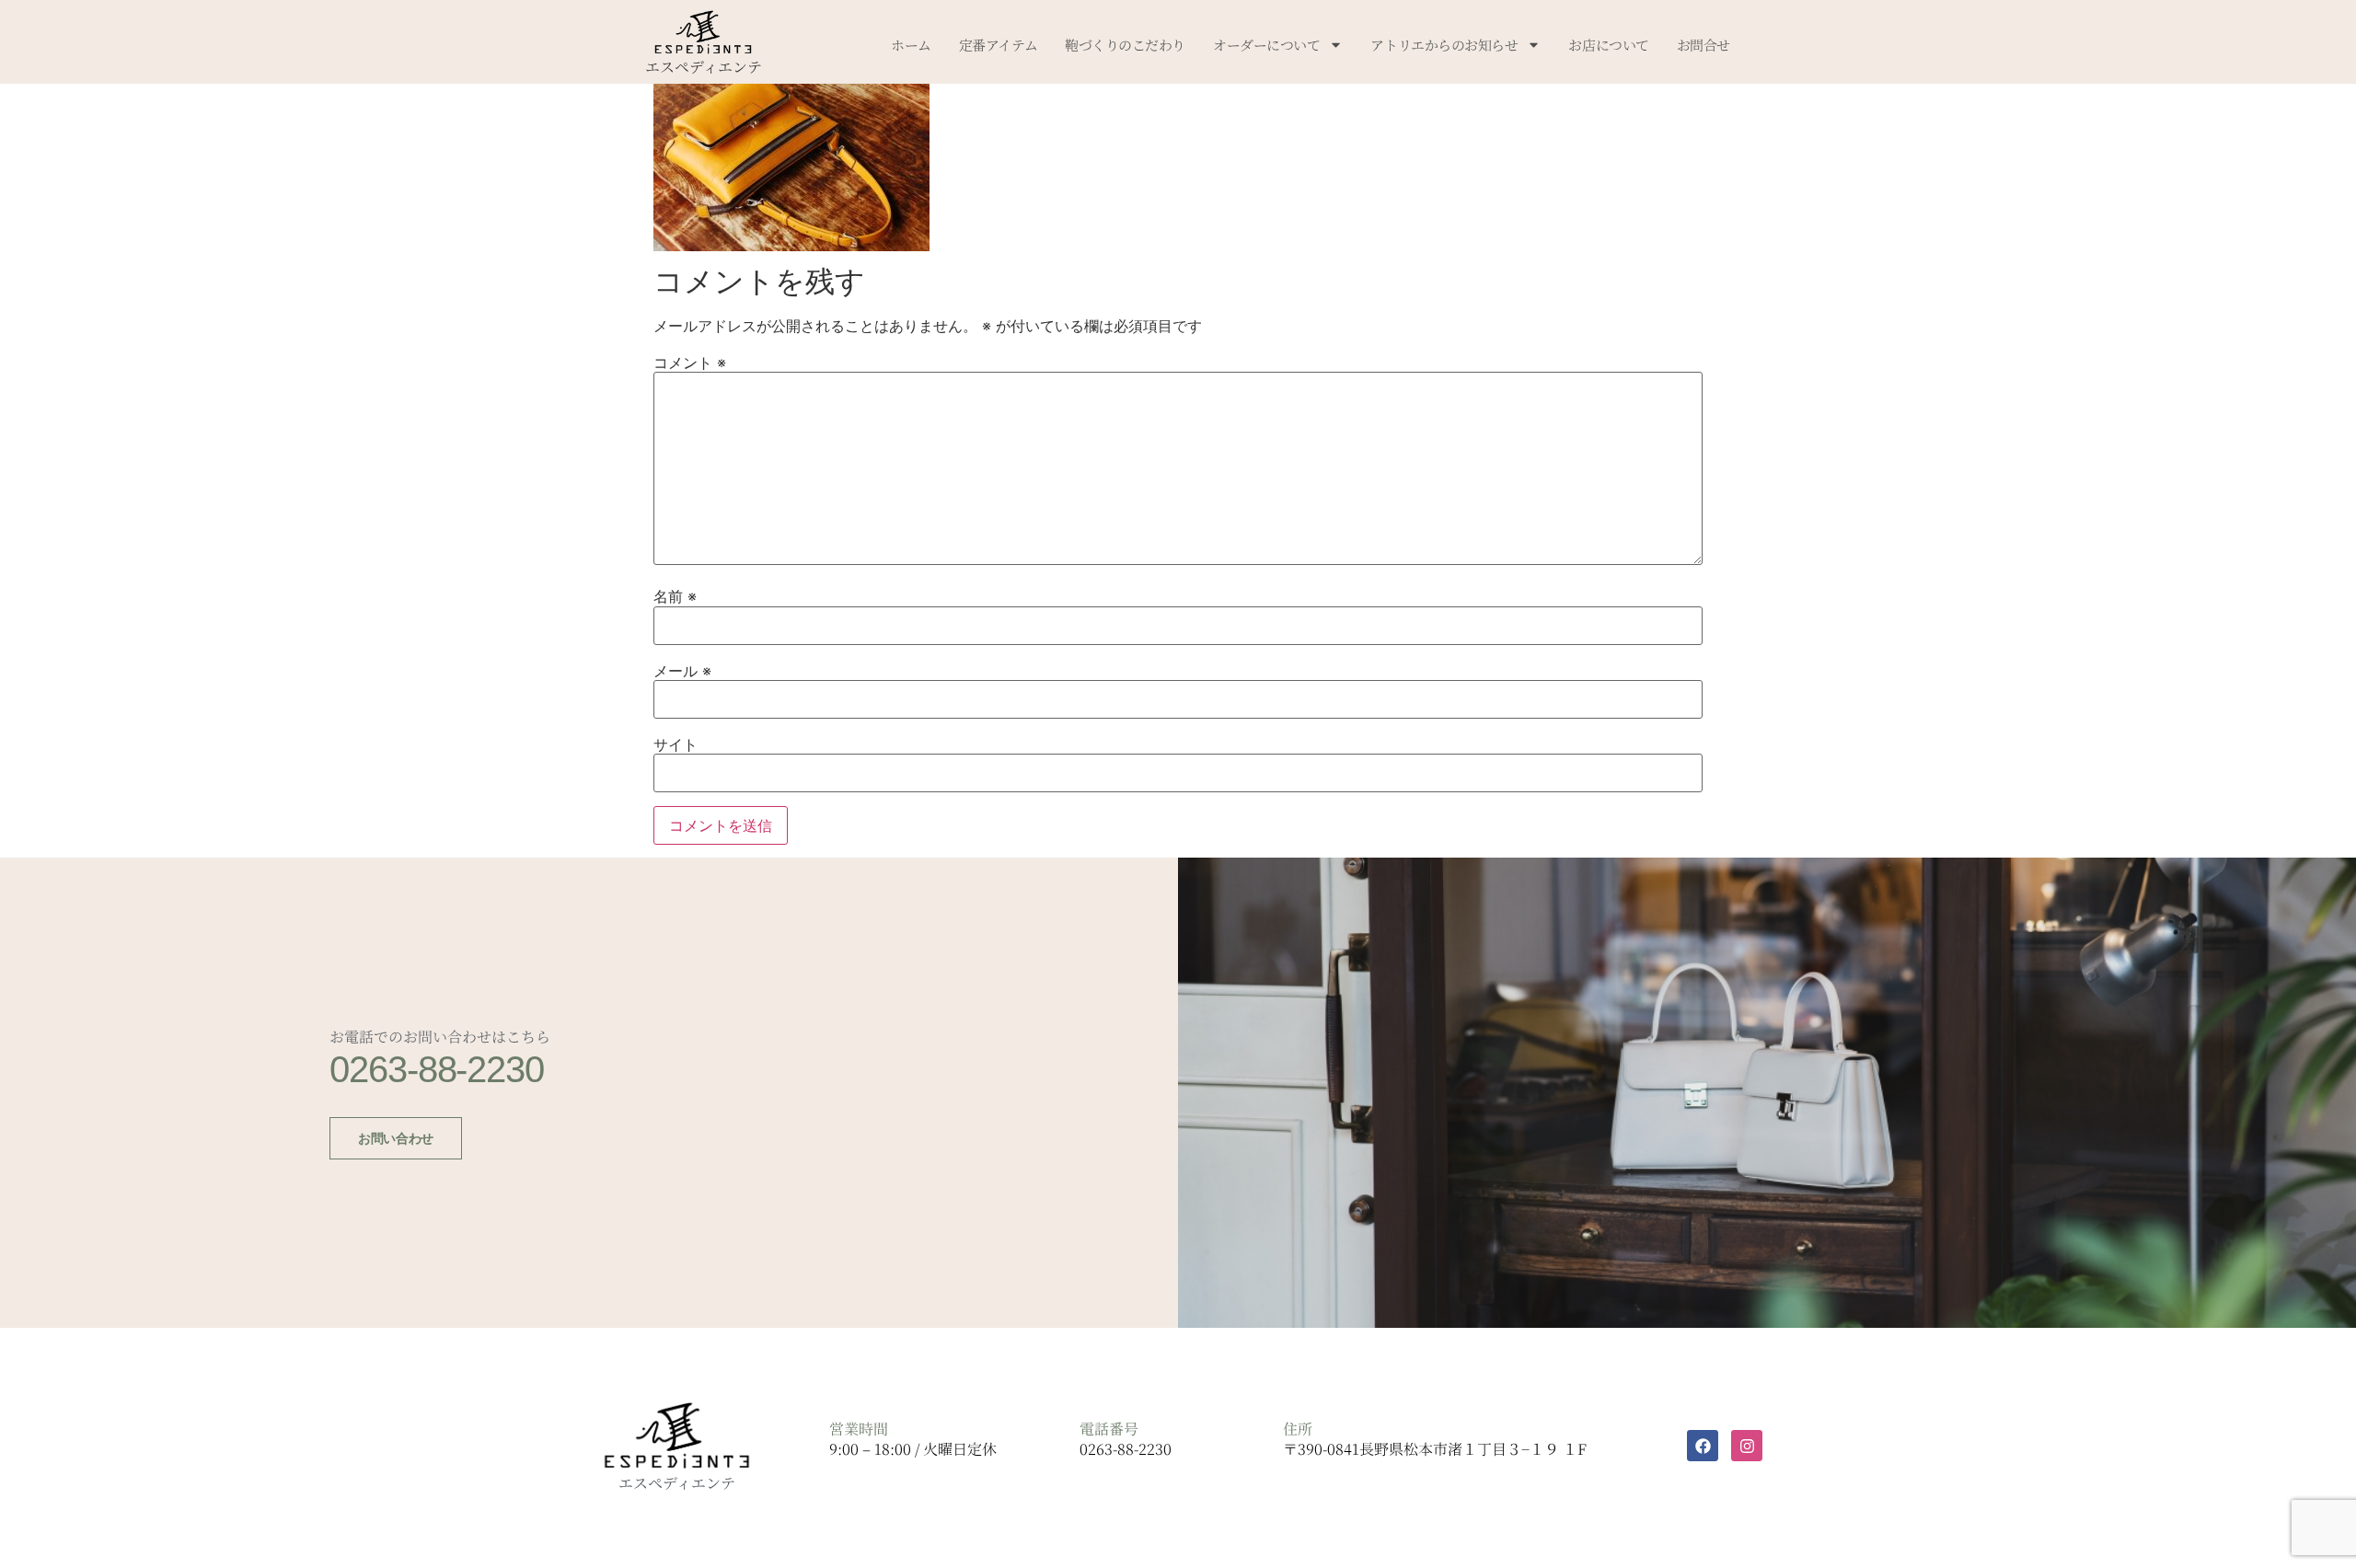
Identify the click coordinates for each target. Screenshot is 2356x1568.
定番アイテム (998, 45)
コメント (690, 363)
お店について (1608, 45)
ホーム (911, 45)
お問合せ (1703, 45)
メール (682, 671)
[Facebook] (1703, 1446)
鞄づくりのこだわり (1125, 45)
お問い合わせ (395, 1138)
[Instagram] (1747, 1446)
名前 (675, 596)
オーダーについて (1266, 45)
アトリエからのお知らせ (1444, 45)
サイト (676, 744)
